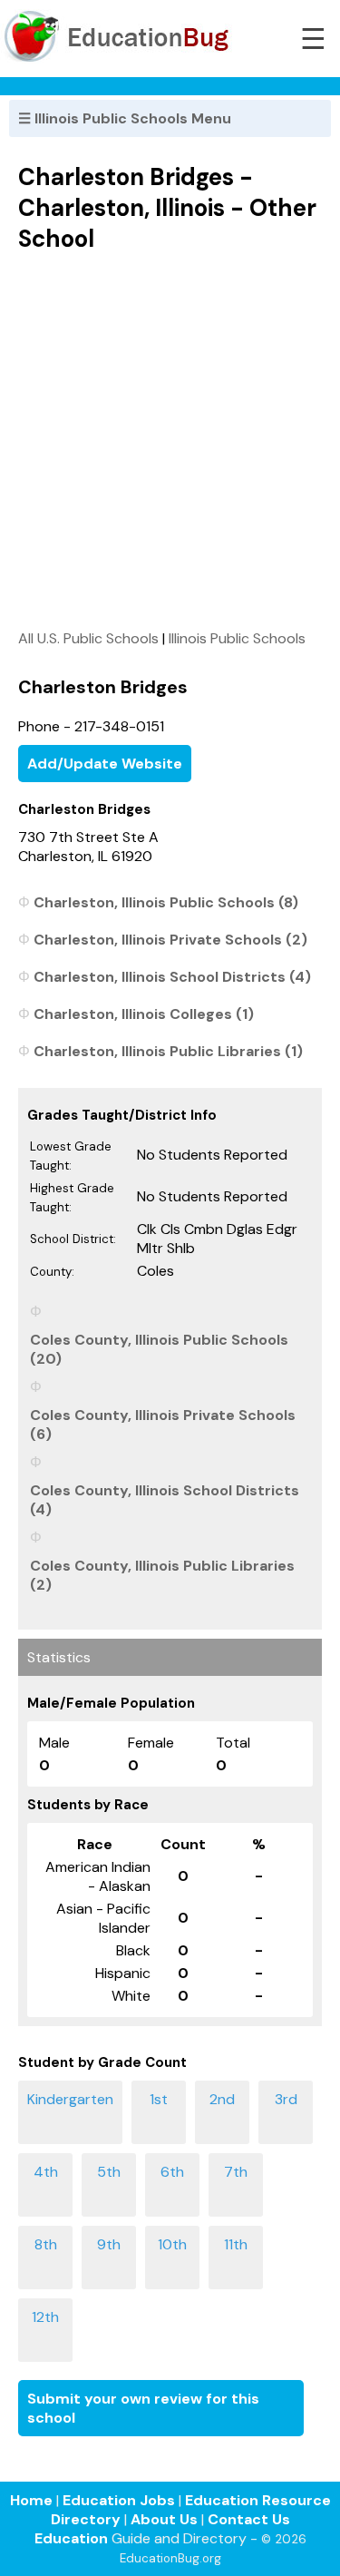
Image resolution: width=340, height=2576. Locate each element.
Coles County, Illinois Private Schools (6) (163, 1425)
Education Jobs (119, 2500)
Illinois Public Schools (237, 638)
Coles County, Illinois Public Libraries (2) (162, 1575)
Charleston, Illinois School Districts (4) (172, 977)
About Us (164, 2519)
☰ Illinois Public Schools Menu (125, 118)
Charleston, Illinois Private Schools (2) (170, 940)
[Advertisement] (170, 441)
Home (31, 2500)
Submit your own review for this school (143, 2408)
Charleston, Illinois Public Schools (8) (166, 902)
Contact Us (249, 2519)
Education (71, 2538)
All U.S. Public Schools (88, 638)
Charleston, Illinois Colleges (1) (144, 1014)
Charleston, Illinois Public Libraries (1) (168, 1051)
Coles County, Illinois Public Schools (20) (159, 1349)
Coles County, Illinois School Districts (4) (165, 1500)
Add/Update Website (105, 764)
